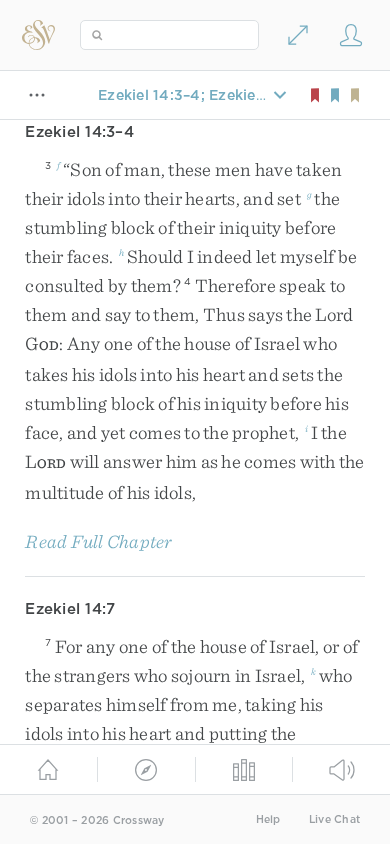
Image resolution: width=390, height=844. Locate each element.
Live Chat (334, 819)
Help (268, 819)
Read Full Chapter (98, 541)
